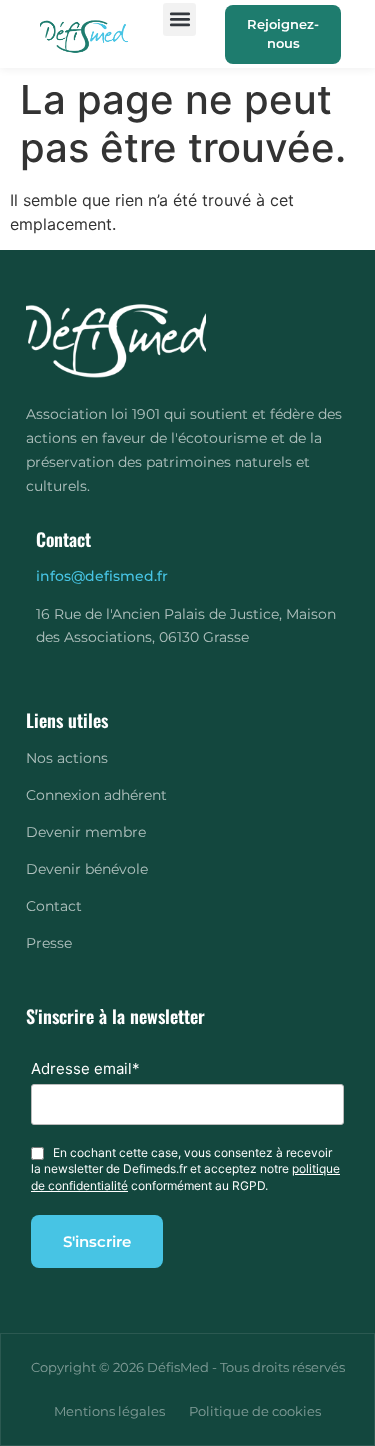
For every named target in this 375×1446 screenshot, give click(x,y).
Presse (49, 943)
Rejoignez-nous (283, 34)
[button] (179, 19)
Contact (54, 906)
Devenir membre (86, 832)
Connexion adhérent (96, 795)
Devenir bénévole (87, 869)
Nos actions (67, 758)
